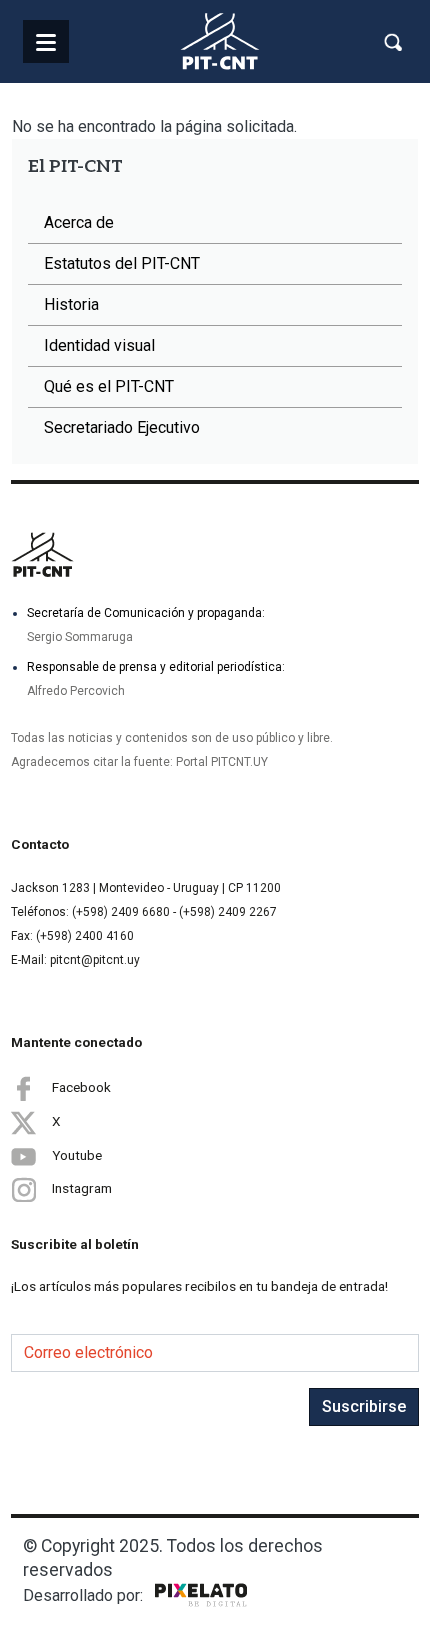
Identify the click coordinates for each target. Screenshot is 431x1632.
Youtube (77, 1154)
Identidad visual (99, 345)
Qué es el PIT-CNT (109, 386)
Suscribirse (364, 1406)
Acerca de (79, 222)
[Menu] (46, 41)
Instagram (82, 1188)
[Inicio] (220, 41)
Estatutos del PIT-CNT (122, 263)
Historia (71, 304)
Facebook (81, 1086)
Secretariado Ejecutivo (122, 427)
